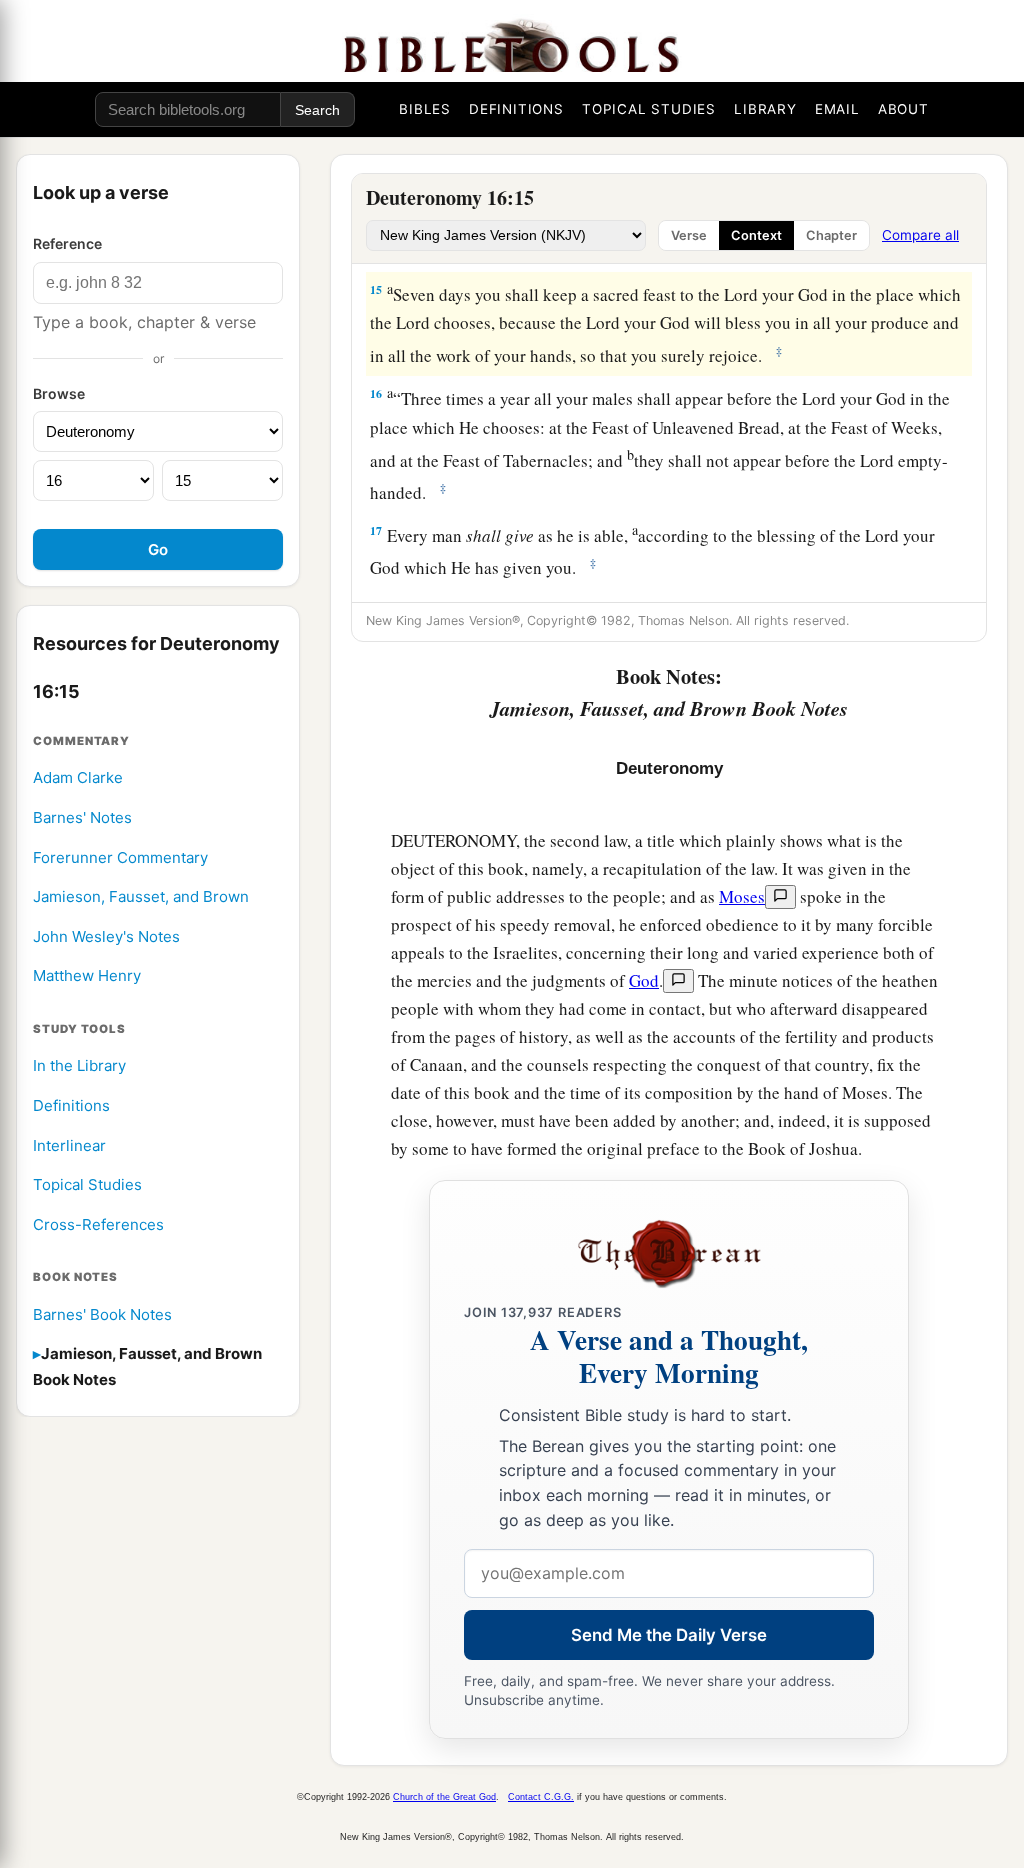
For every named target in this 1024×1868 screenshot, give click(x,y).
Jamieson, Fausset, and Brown (141, 896)
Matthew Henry (87, 975)
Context (756, 235)
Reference (67, 243)
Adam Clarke (78, 777)
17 (376, 530)
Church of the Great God (444, 1797)
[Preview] (780, 897)
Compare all (920, 235)
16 (376, 393)
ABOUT (903, 109)
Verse (689, 235)
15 (376, 289)
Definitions (71, 1105)
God (644, 980)
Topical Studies (87, 1184)
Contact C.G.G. (541, 1797)
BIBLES (425, 109)
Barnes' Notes (82, 817)
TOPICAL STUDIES (649, 109)
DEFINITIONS (516, 109)
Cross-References (98, 1224)
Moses (742, 896)
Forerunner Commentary (120, 857)
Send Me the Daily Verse (669, 1635)
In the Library (79, 1065)
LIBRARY (765, 109)
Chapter (831, 235)
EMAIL (837, 109)
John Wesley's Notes (106, 936)
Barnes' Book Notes (102, 1314)
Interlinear (69, 1145)
